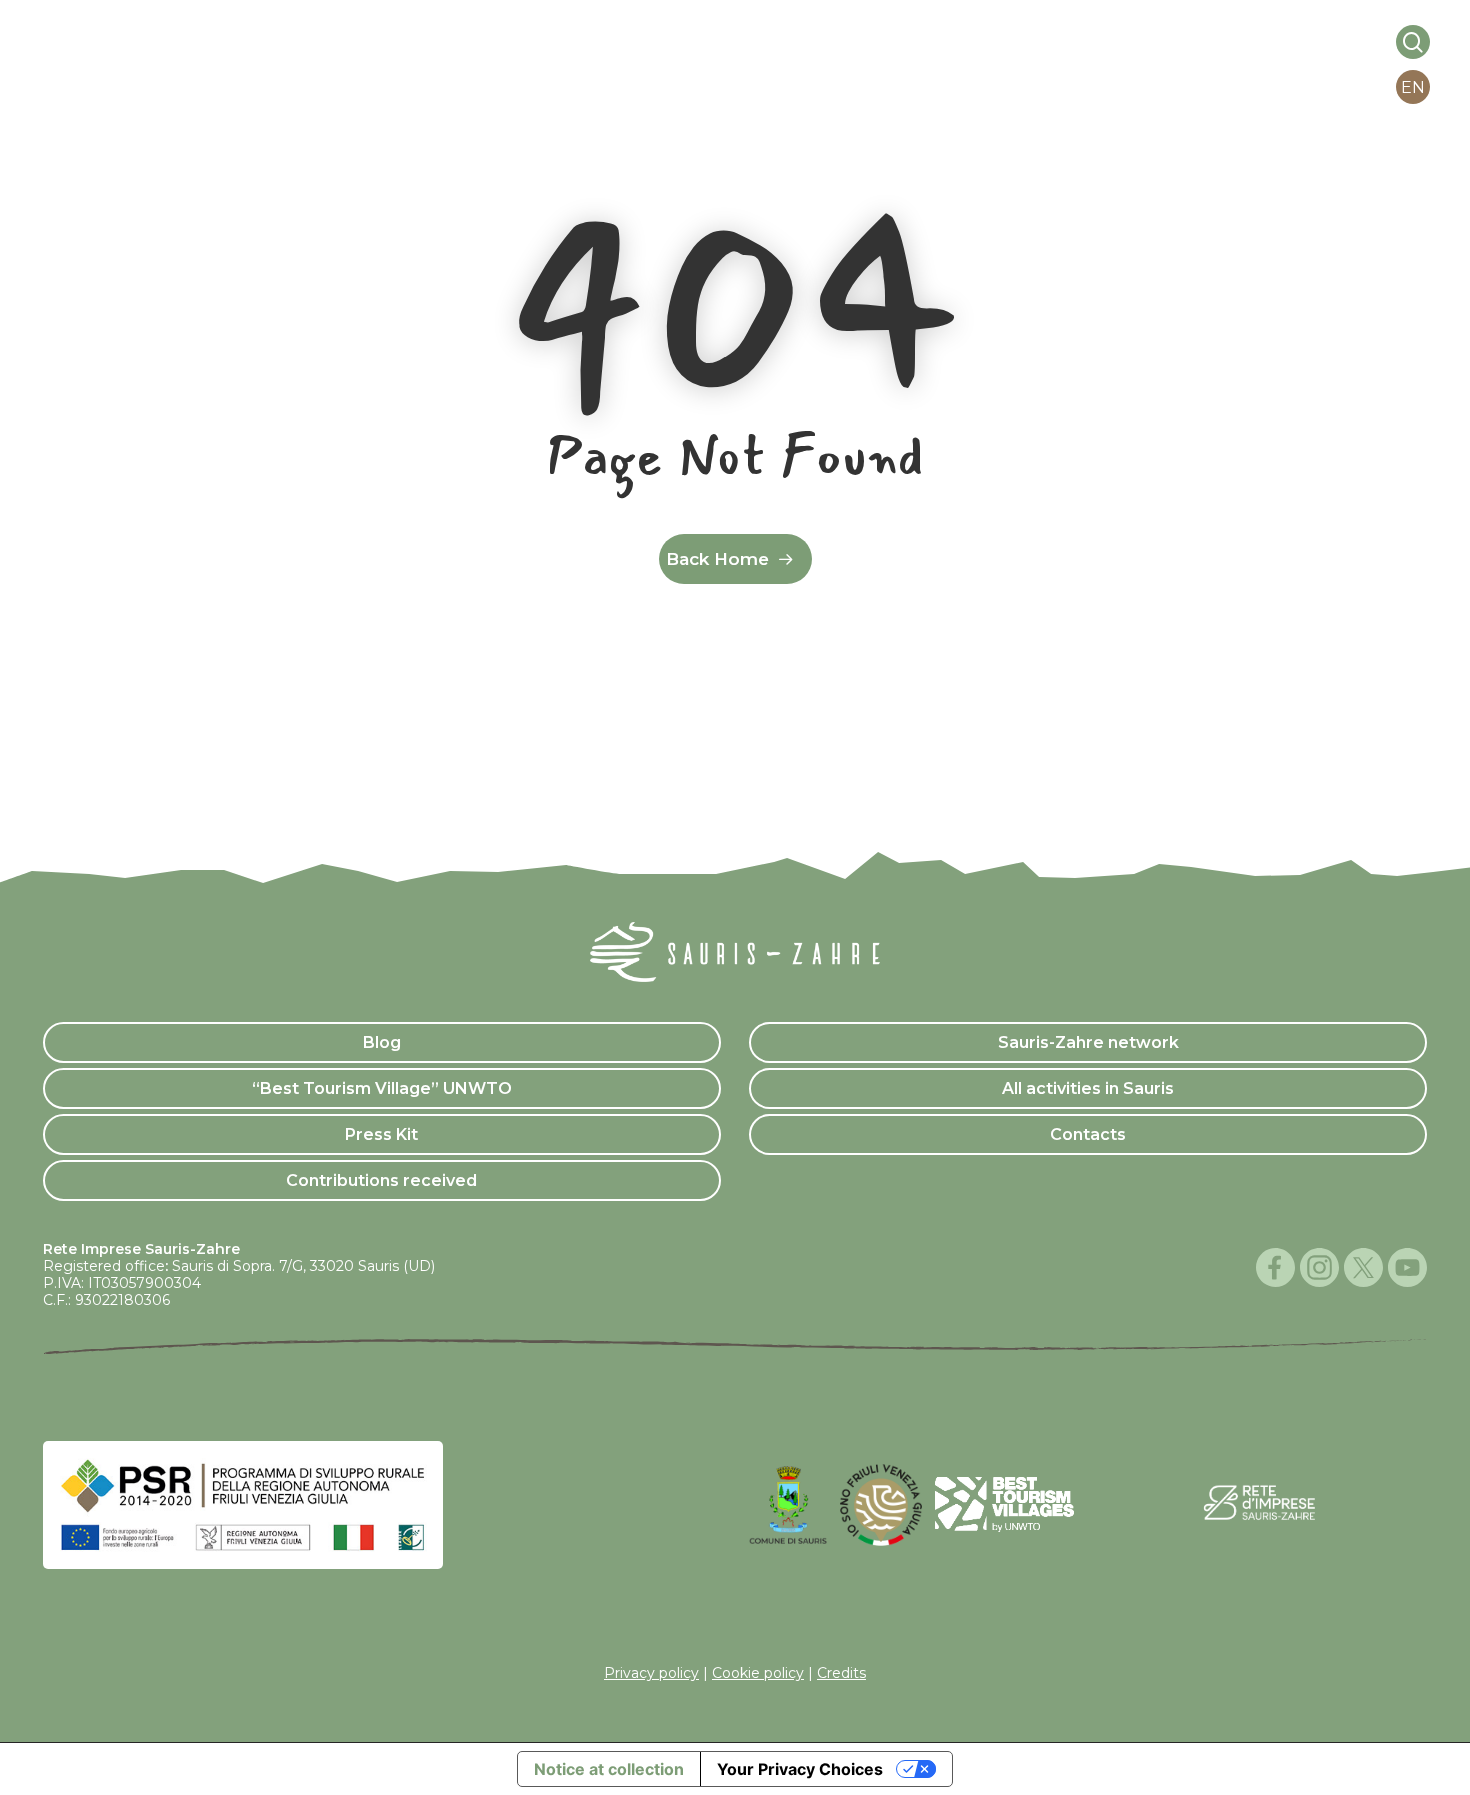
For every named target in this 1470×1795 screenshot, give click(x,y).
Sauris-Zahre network (1088, 1042)
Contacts (1088, 1134)
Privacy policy (651, 1673)
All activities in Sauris (1088, 1088)
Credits (841, 1673)
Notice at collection (609, 1769)
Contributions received (381, 1180)
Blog (382, 1042)
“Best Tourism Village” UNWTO (382, 1088)
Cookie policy (758, 1673)
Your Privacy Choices (800, 1769)
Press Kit (381, 1134)
